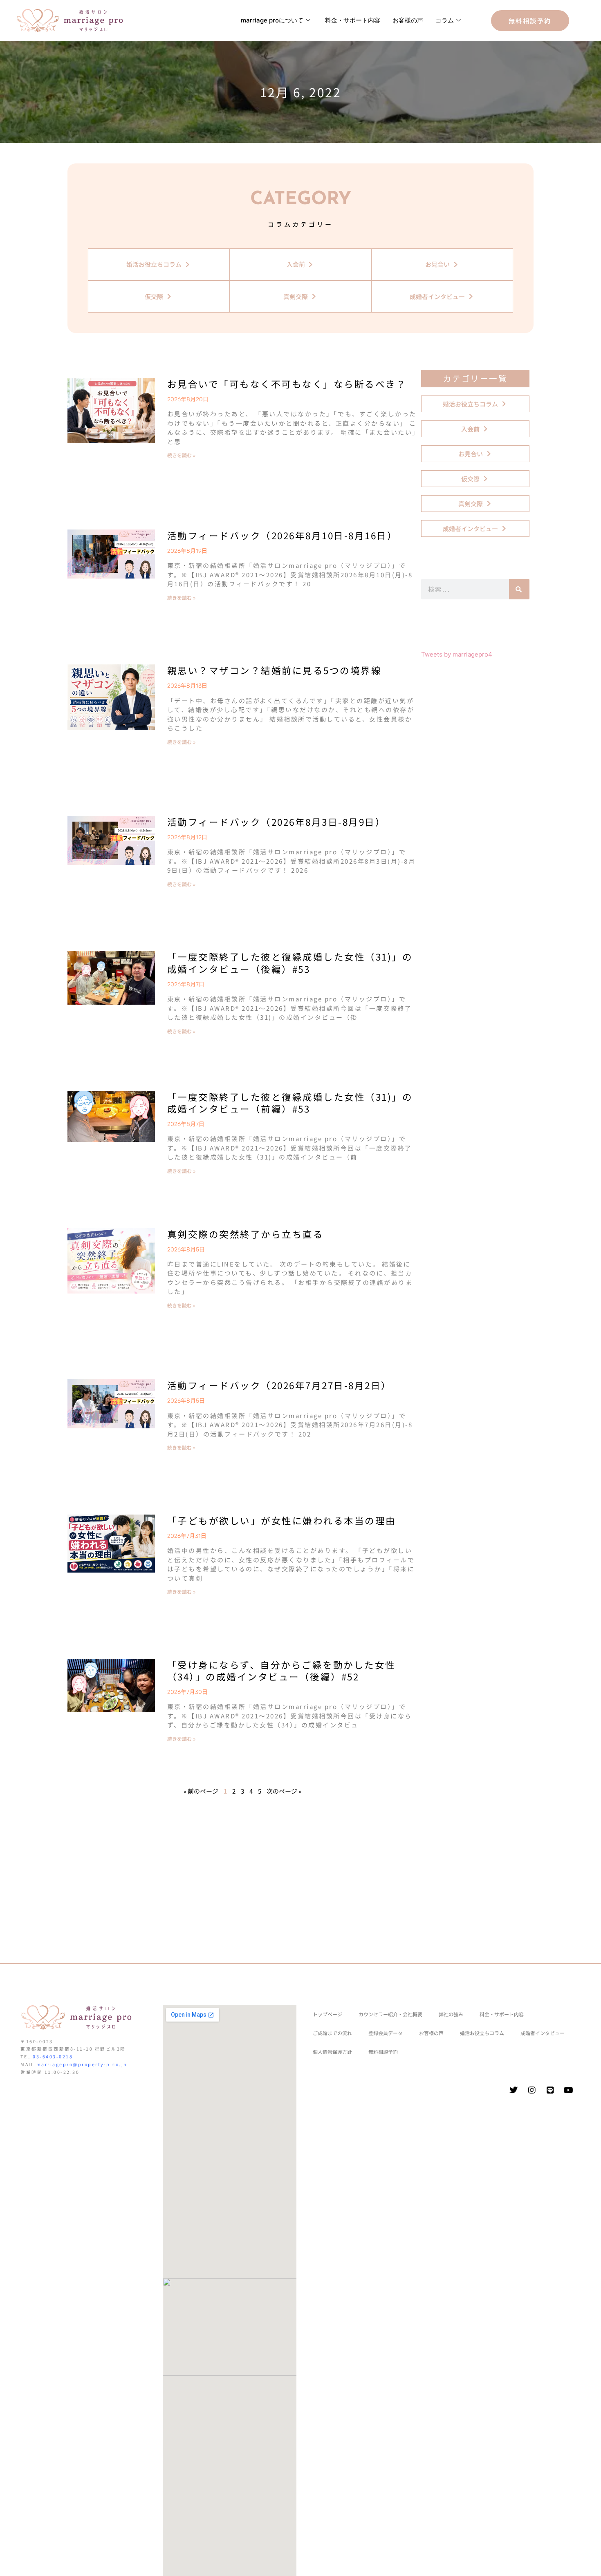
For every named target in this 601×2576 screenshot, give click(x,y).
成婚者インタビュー (543, 2033)
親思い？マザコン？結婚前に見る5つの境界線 (275, 670)
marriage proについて (272, 20)
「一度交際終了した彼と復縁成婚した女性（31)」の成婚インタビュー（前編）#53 (290, 1103)
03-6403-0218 (53, 2057)
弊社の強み (451, 2014)
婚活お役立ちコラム (482, 2033)
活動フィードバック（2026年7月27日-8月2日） (279, 1385)
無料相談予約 (383, 2052)
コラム (445, 20)
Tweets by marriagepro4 (457, 654)
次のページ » (284, 1791)
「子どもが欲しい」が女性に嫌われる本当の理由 (282, 1520)
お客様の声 (408, 20)
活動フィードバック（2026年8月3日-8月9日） (277, 822)
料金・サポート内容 (353, 20)
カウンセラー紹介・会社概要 (390, 2014)
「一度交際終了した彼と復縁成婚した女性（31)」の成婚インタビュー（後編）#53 (290, 962)
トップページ (327, 2014)
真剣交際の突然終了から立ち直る (246, 1234)
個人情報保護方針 (332, 2052)
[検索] (519, 589)
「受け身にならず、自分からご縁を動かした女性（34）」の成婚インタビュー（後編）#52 (281, 1670)
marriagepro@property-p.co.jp (82, 2064)
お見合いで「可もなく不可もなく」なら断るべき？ (287, 384)
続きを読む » (181, 455)
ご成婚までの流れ (332, 2033)
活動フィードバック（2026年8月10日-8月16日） (283, 535)
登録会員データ (386, 2033)
